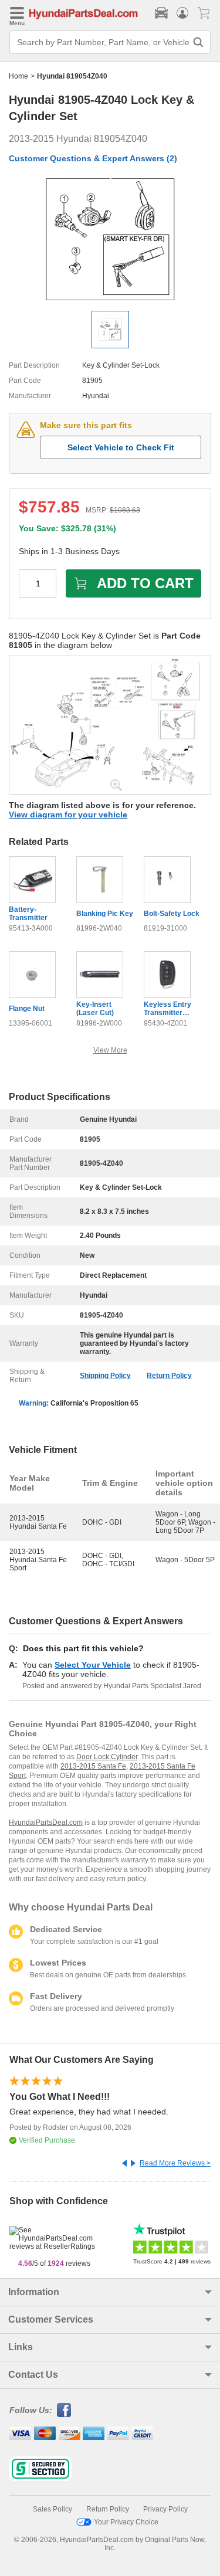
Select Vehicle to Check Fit (121, 447)
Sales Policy (53, 2509)
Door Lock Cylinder (107, 1757)
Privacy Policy (165, 2509)
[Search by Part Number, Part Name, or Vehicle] (198, 42)
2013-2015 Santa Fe (93, 1766)
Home (18, 76)
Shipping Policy (105, 1376)
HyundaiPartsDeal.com (46, 1822)
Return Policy (169, 1376)
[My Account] (182, 13)
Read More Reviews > (175, 2163)
